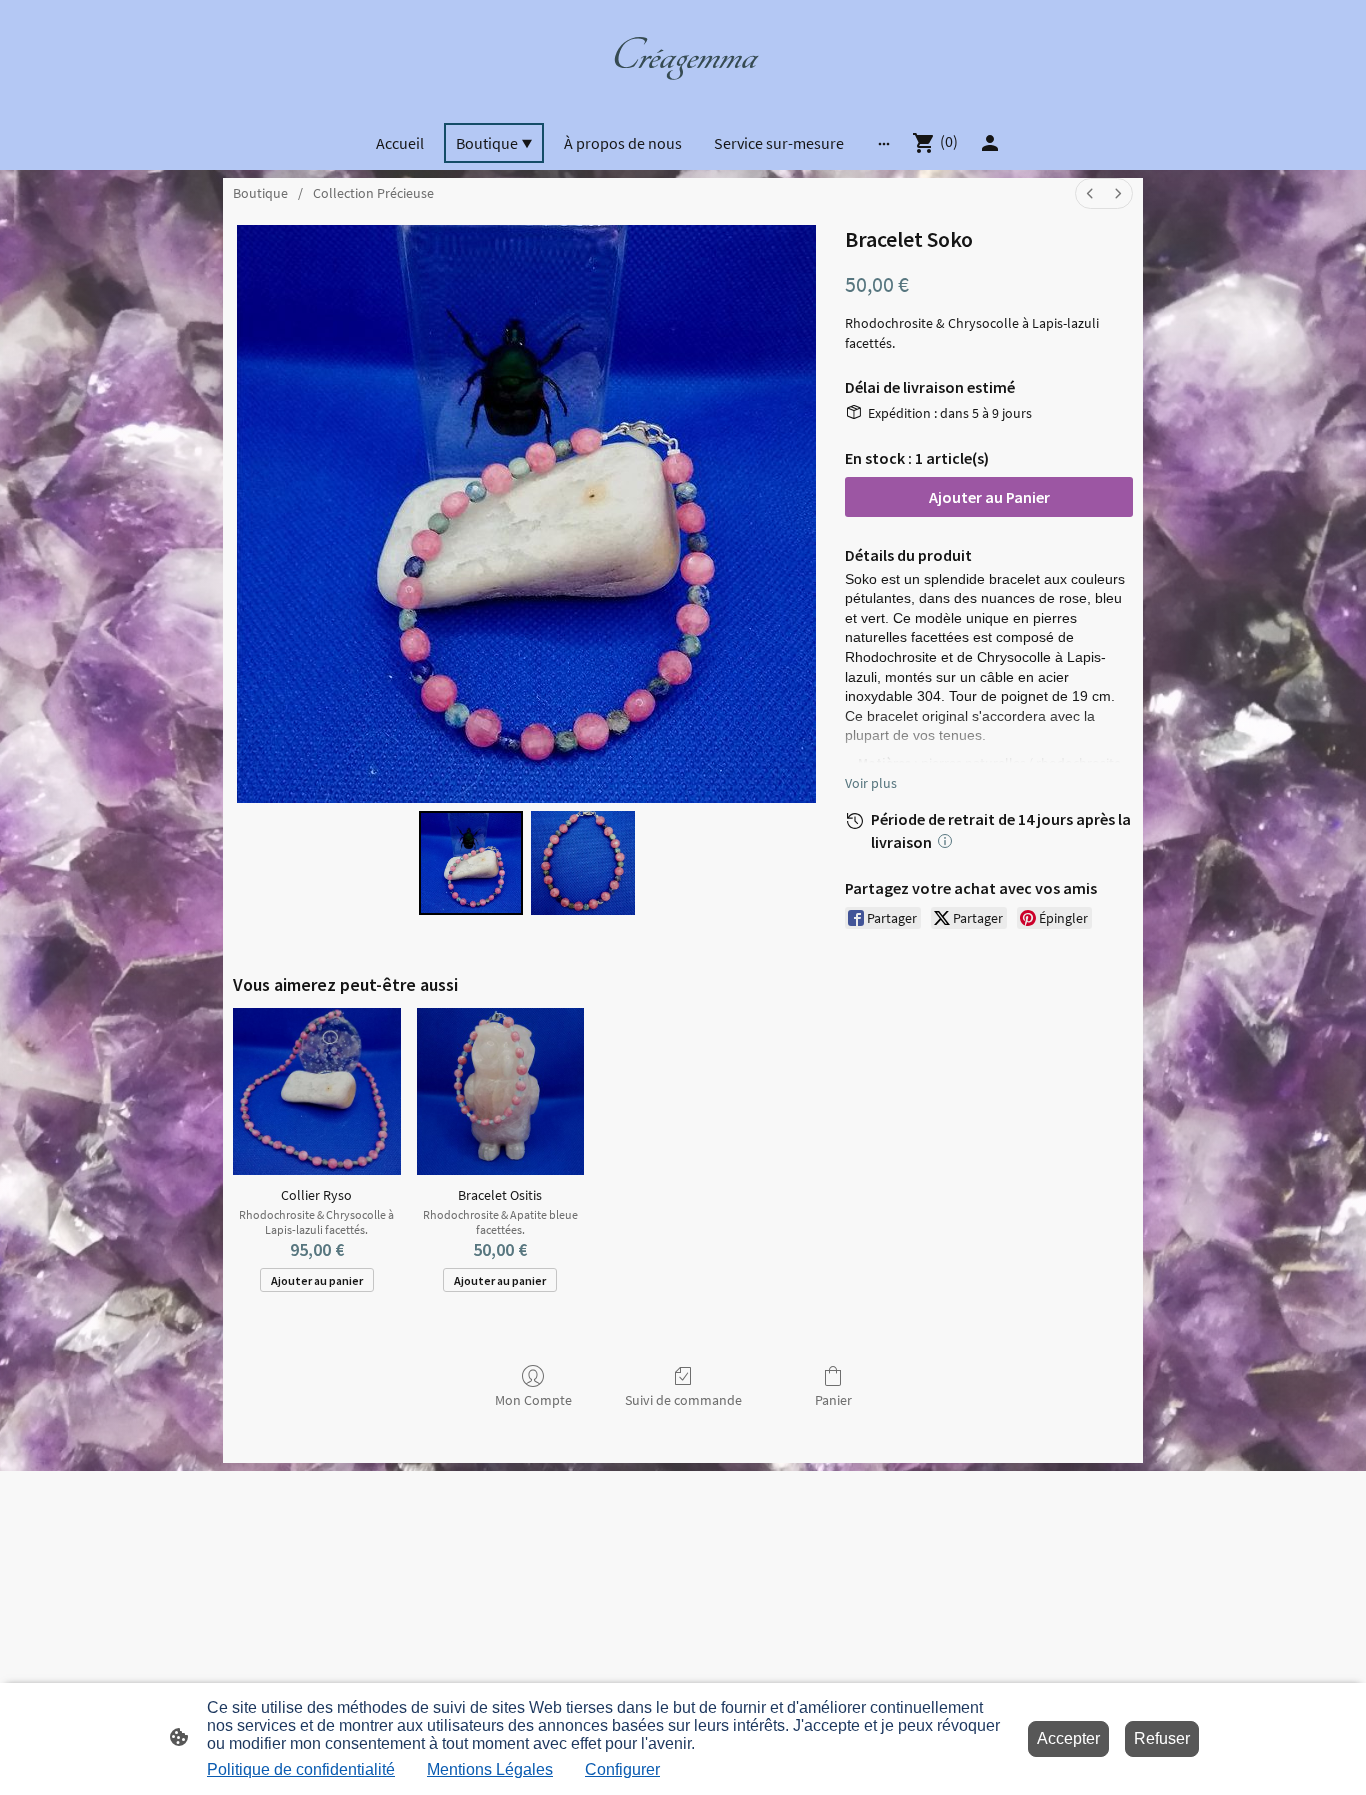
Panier (833, 1400)
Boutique (260, 193)
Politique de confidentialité (301, 1769)
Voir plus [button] (871, 783)
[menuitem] (1090, 193)
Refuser (1162, 1738)
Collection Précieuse (373, 193)
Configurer (622, 1769)
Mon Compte (533, 1400)
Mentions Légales (490, 1769)
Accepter (1068, 1738)
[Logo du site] (682, 97)
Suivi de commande (683, 1400)
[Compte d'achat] (990, 143)
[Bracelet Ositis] (500, 1091)
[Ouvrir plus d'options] (884, 143)
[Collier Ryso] (316, 1091)
